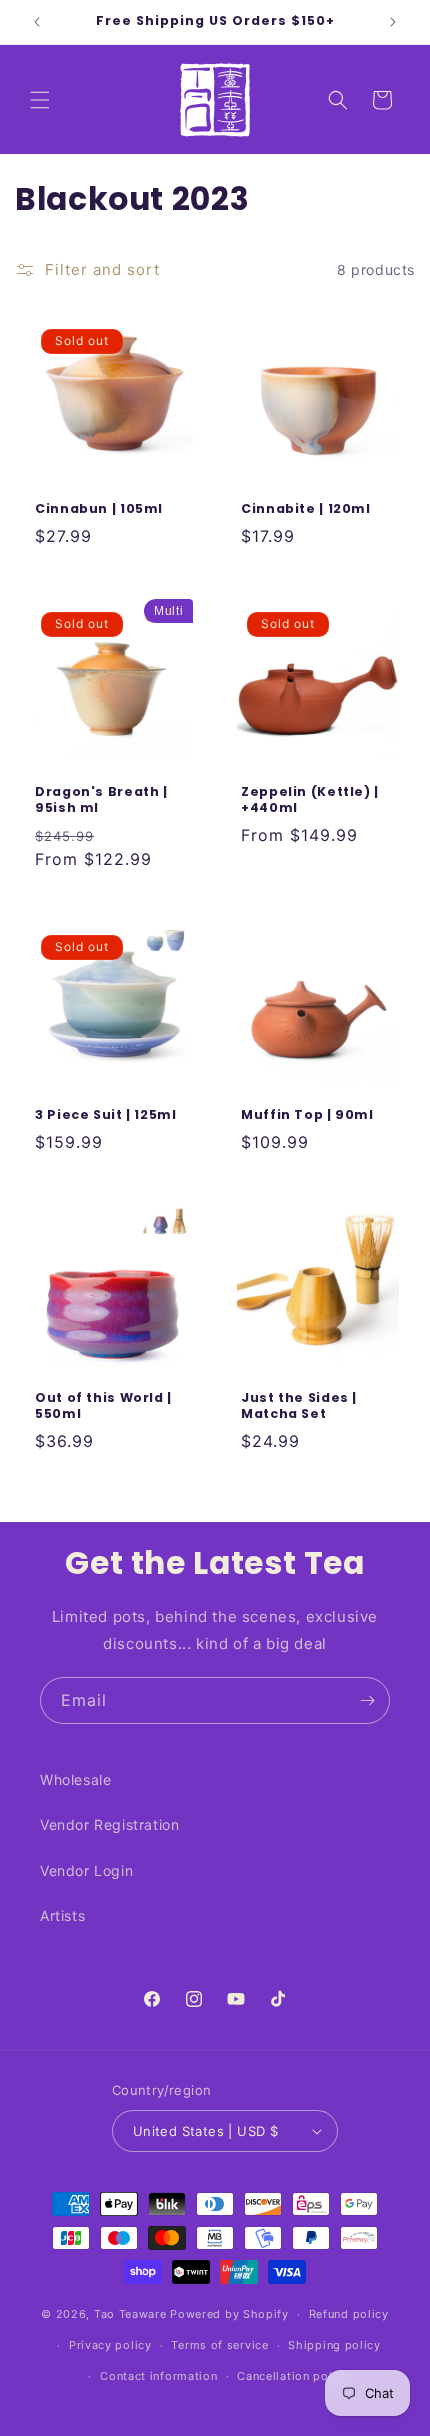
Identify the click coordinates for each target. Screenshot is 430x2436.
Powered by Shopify (229, 2314)
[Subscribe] (367, 1700)
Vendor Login (86, 1870)
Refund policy (349, 2314)
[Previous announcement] (37, 22)
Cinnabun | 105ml (99, 509)
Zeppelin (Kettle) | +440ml (310, 800)
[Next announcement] (393, 22)
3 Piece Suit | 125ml (106, 1115)
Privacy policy (110, 2345)
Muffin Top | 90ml (307, 1115)
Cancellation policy (293, 2376)
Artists (62, 1915)
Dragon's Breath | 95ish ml (101, 800)
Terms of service (219, 2345)
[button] (40, 100)
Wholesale (75, 1779)
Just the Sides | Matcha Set (299, 1406)
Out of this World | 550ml (103, 1406)
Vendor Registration (109, 1824)
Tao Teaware (130, 2314)
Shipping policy (334, 2345)
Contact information (158, 2376)
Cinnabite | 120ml (306, 509)
